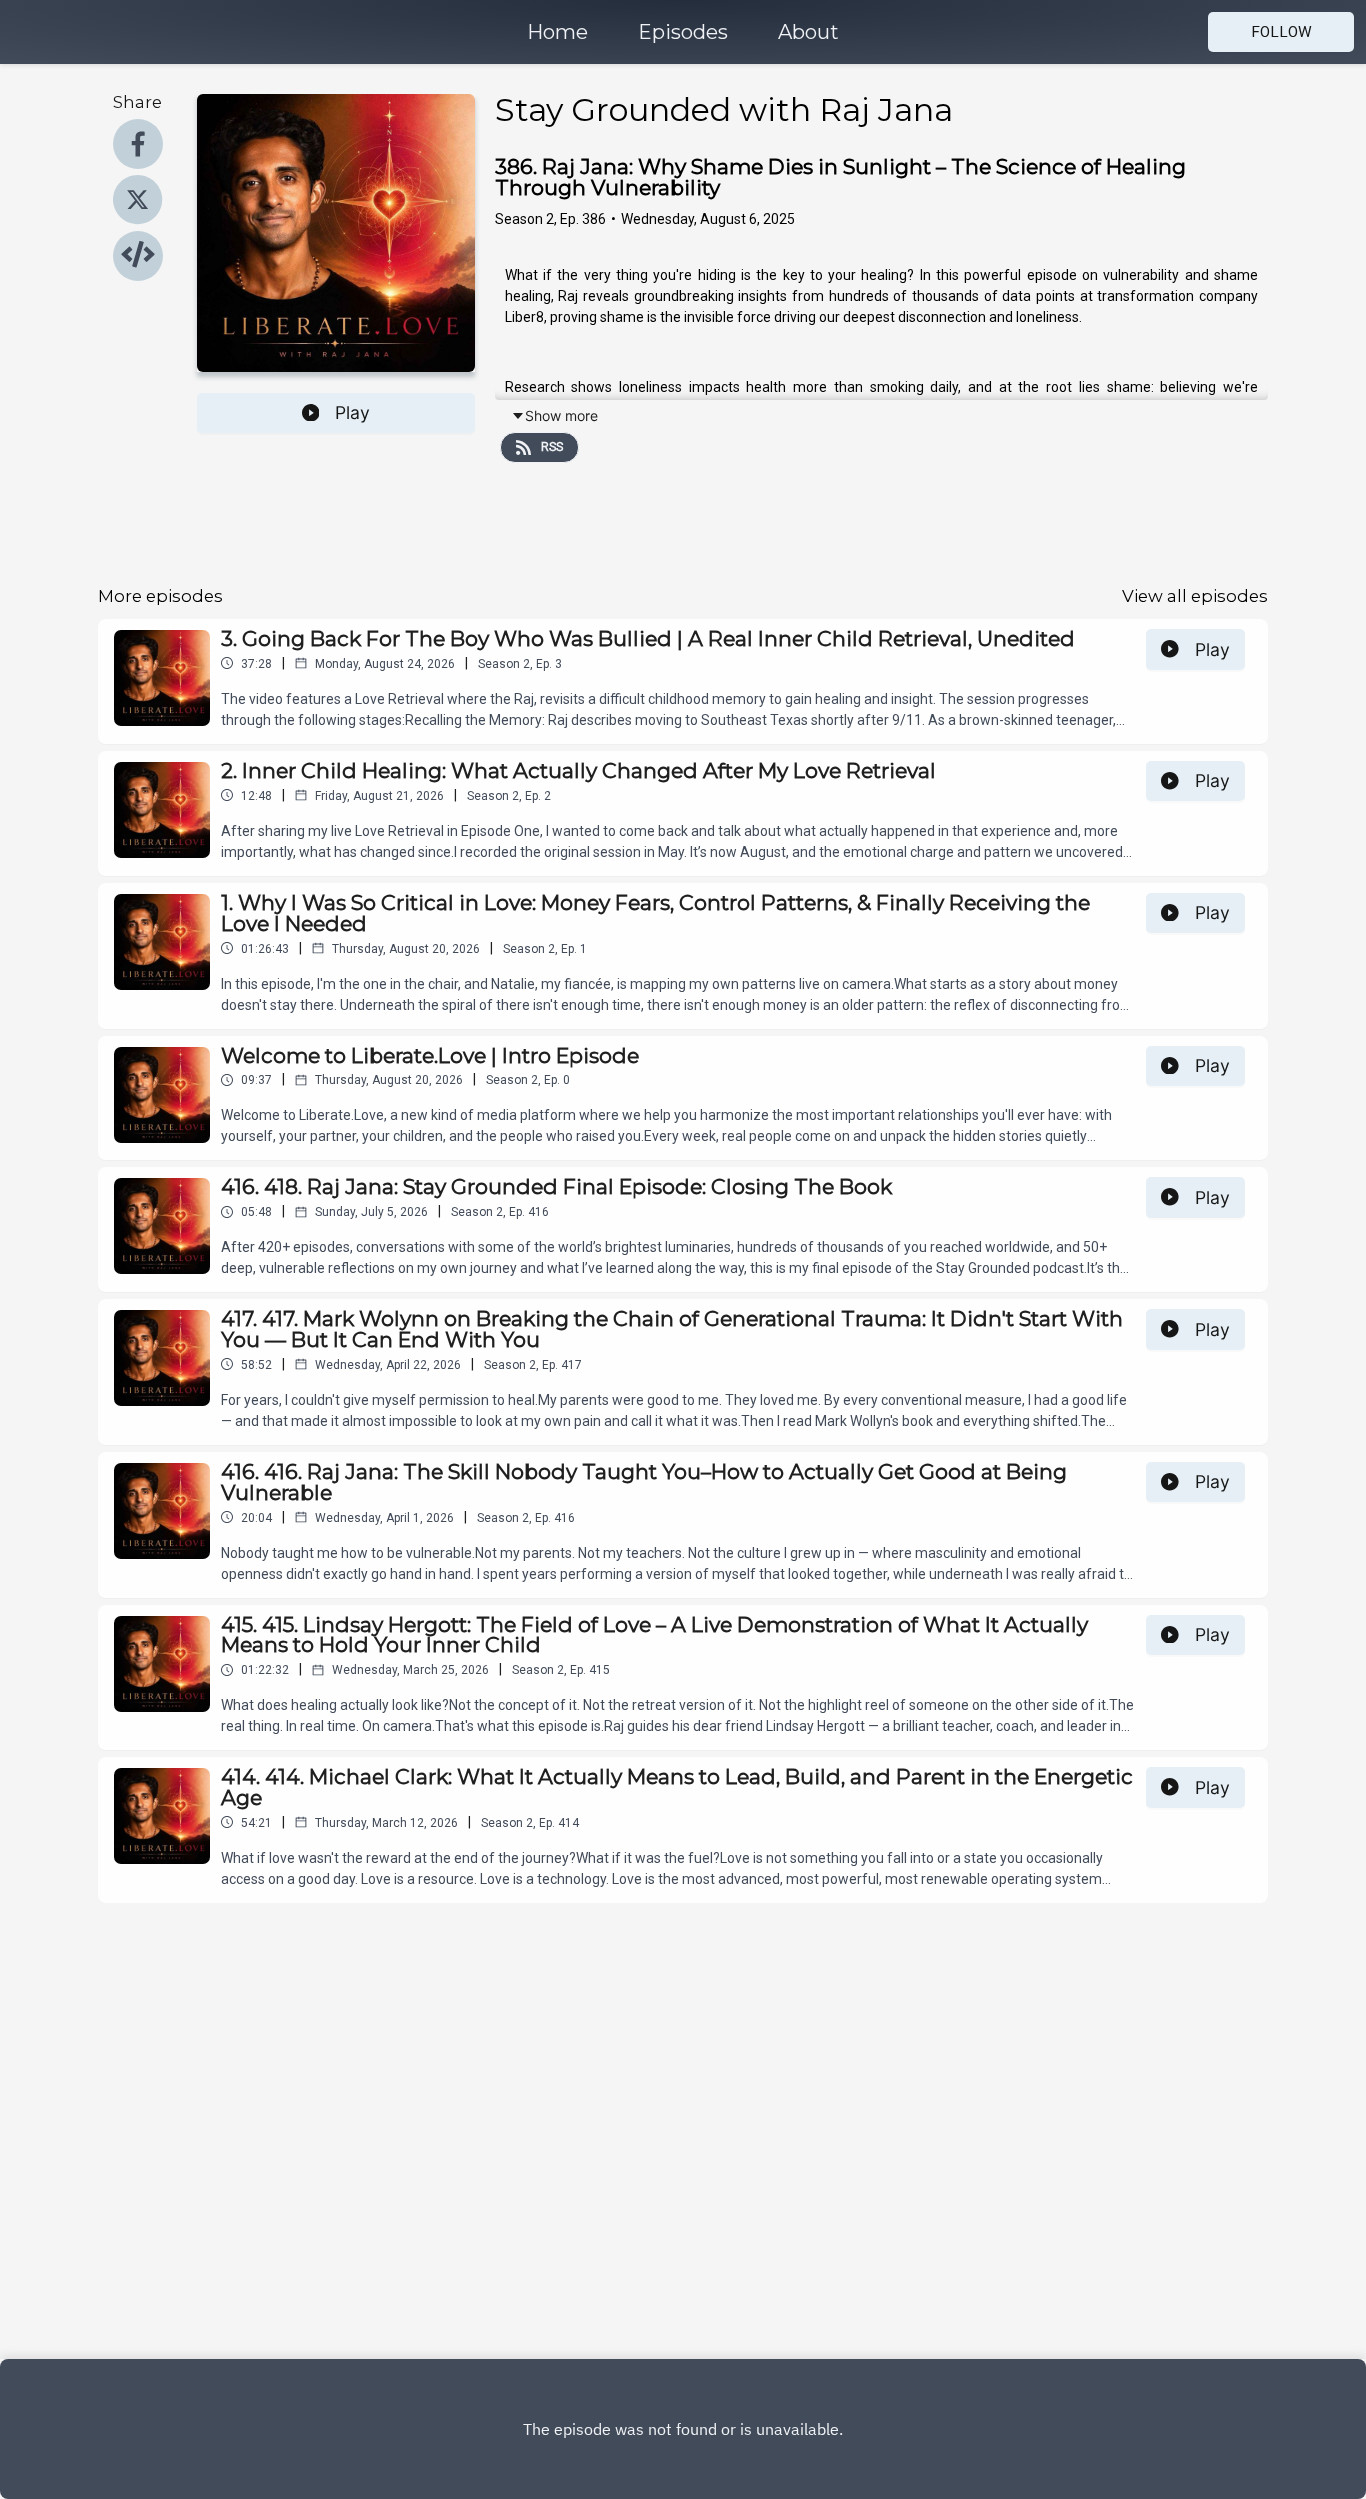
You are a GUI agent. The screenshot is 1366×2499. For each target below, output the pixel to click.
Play (352, 412)
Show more (561, 415)
